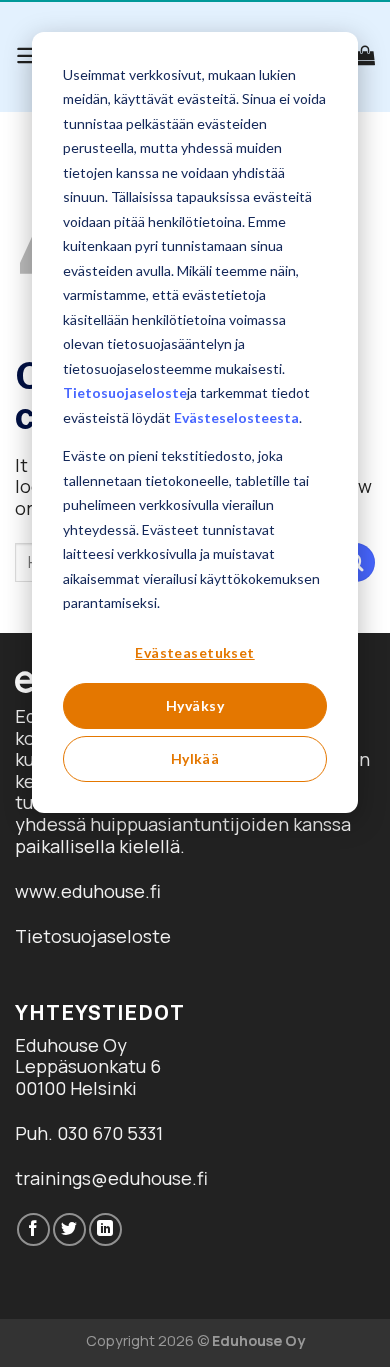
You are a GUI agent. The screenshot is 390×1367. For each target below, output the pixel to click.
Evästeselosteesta (236, 417)
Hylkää (195, 758)
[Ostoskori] (365, 55)
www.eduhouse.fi (88, 891)
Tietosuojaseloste (125, 392)
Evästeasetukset (194, 652)
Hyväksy (195, 705)
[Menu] (28, 55)
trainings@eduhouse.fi (111, 1178)
